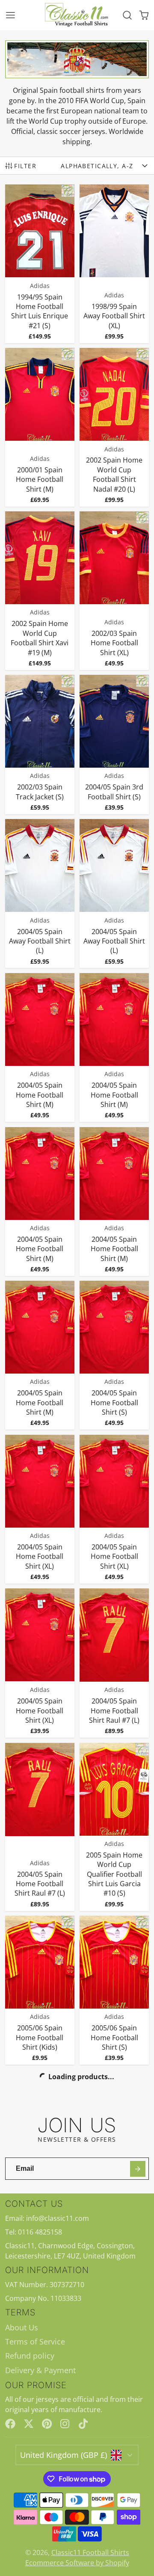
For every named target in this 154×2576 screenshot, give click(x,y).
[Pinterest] (47, 2424)
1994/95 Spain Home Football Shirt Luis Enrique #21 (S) (40, 264)
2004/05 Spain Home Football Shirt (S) (114, 1355)
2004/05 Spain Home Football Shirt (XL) (40, 1509)
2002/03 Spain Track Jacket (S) (40, 745)
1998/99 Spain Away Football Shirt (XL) (114, 264)
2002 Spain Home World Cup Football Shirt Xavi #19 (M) (40, 591)
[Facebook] (10, 2424)
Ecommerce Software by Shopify (77, 2563)
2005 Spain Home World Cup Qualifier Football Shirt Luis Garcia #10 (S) (114, 1827)
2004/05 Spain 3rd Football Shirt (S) (114, 745)
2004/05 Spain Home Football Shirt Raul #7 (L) (114, 1663)
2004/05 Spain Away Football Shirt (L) (40, 893)
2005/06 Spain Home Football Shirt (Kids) (40, 1990)
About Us (22, 2327)
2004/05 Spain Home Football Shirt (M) (40, 1048)
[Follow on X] (29, 2424)
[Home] (77, 15)
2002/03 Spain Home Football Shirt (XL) (114, 591)
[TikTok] (84, 2424)
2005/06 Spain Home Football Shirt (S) (114, 1990)
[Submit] (138, 2169)
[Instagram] (65, 2424)
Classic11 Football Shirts (90, 2552)
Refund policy (30, 2356)
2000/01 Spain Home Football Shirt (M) (40, 427)
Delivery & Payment (40, 2370)
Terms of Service (35, 2342)
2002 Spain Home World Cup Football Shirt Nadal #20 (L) (114, 427)
